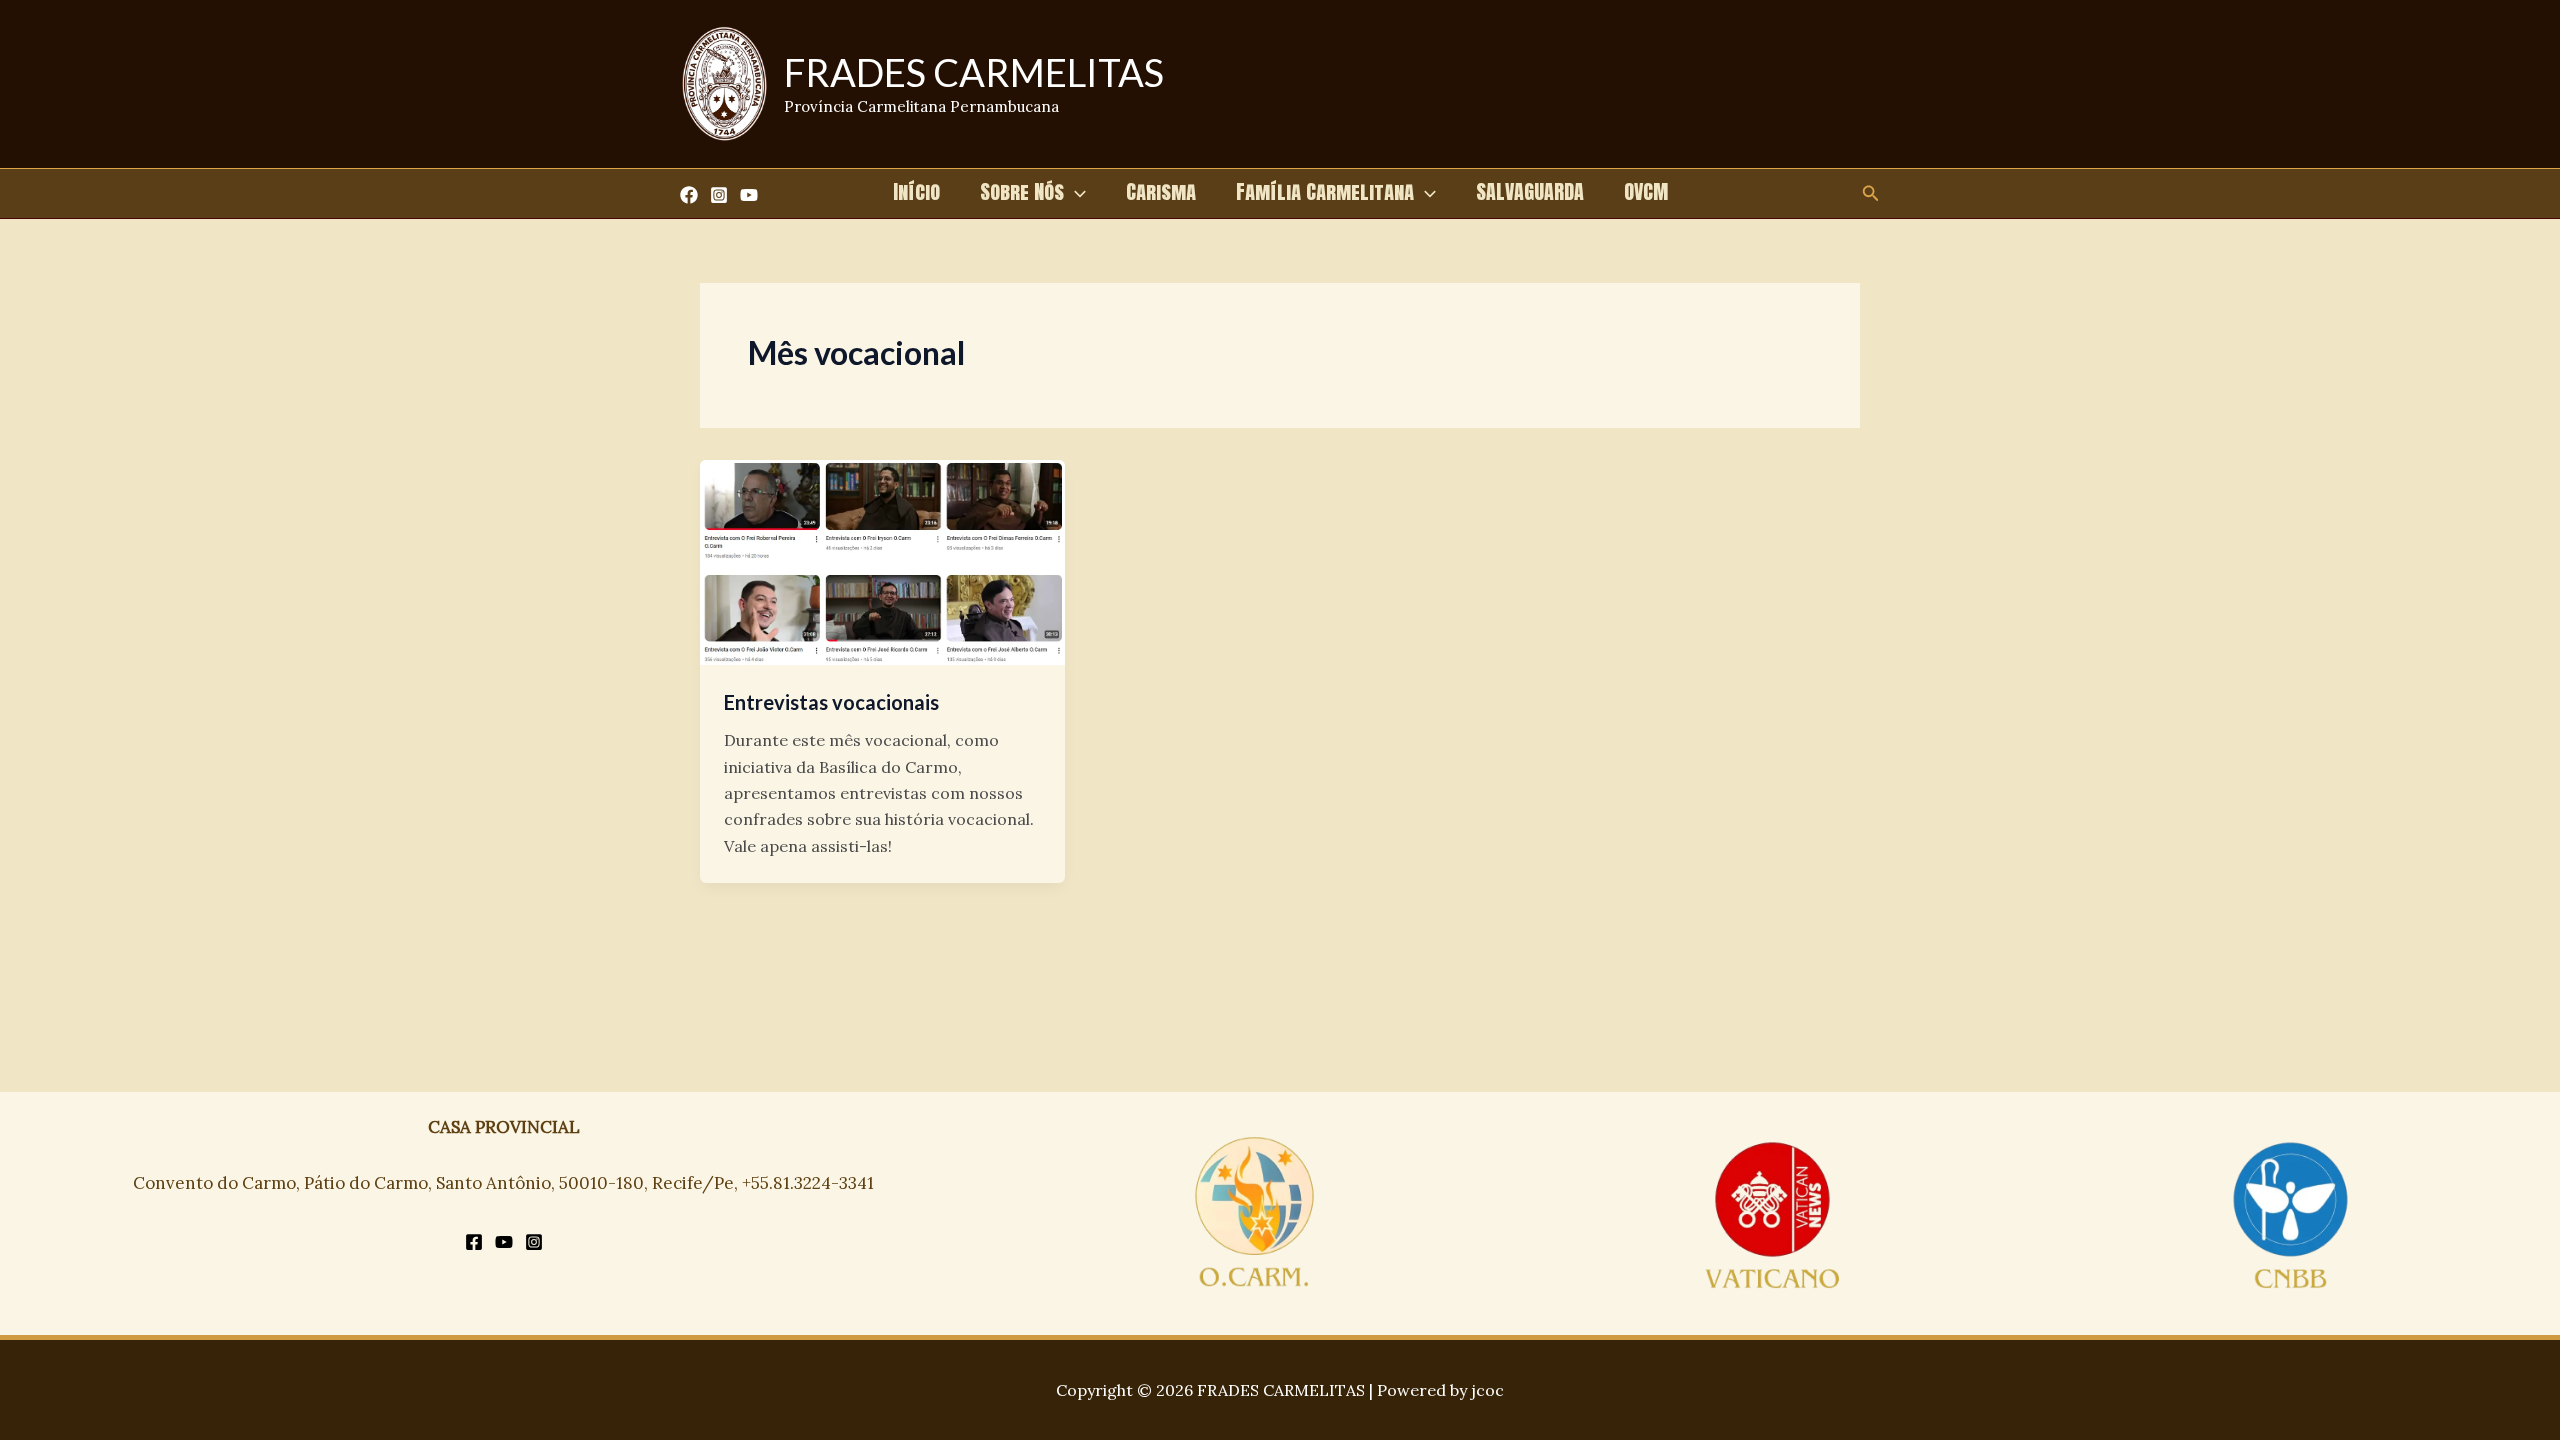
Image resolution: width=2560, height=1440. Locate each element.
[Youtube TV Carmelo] (504, 1242)
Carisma (1161, 192)
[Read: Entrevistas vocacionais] (882, 561)
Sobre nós (1022, 192)
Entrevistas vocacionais (831, 702)
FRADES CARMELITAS (974, 72)
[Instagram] (719, 195)
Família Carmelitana (1325, 192)
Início (916, 192)
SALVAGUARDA (1530, 192)
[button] (1075, 192)
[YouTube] (749, 195)
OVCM (1646, 192)
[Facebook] (689, 195)
